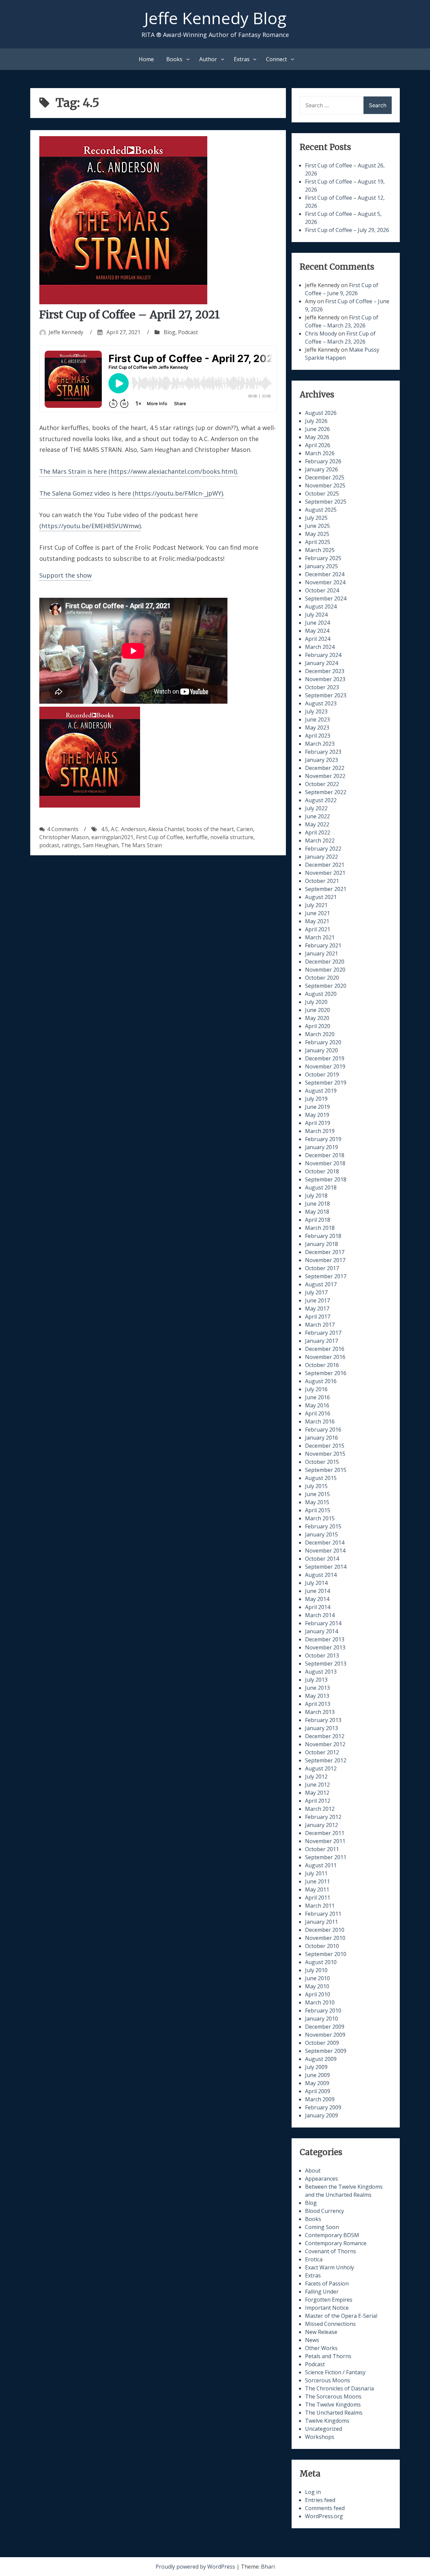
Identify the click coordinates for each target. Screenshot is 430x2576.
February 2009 (323, 2107)
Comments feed (325, 2508)
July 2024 (316, 615)
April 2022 (318, 832)
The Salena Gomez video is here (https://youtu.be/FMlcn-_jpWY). (132, 493)
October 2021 (322, 881)
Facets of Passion (327, 2284)
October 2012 (322, 1752)
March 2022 (320, 841)
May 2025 (317, 534)
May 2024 (317, 631)
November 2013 (325, 1647)
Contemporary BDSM (332, 2235)
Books (174, 59)
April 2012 (318, 1801)
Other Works (321, 2348)
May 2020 (317, 1018)
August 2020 (321, 994)
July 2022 (316, 808)
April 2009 (318, 2091)
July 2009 (316, 2067)
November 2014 (325, 1551)
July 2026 (316, 421)
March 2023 (320, 744)
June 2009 (317, 2075)
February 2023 (323, 752)
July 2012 (316, 1777)
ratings (71, 845)
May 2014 (317, 1599)
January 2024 (321, 663)
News (312, 2340)
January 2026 (321, 469)
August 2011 (321, 1865)
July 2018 (316, 1196)
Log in (313, 2492)
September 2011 (326, 1857)
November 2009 (325, 2035)
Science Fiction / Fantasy (335, 2372)
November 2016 (325, 1357)
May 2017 (317, 1309)
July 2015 (316, 1486)
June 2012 (317, 1785)
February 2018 (323, 1236)
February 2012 (323, 1817)
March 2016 (320, 1421)
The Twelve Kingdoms (333, 2405)
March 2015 (320, 1518)
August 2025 (321, 510)
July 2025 (316, 518)
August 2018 (321, 1187)
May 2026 (317, 437)
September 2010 (326, 1954)
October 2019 (322, 1075)
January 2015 (321, 1534)
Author (208, 59)
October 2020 (322, 978)
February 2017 (323, 1333)
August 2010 (321, 1962)
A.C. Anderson (128, 829)
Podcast (188, 332)
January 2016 (321, 1438)
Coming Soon (322, 2227)
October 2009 (322, 2043)
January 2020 (321, 1050)
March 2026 (320, 453)
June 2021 (317, 913)
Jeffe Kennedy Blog (215, 18)
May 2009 (317, 2083)
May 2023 (317, 728)
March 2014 (320, 1615)
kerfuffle (197, 837)
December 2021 (325, 865)
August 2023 (321, 703)
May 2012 (317, 1793)
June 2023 (317, 719)
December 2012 (325, 1736)
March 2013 (320, 1712)
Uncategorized (324, 2429)
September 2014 (326, 1567)
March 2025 (320, 550)
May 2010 (317, 1986)
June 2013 (317, 1688)
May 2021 (317, 921)
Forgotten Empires (329, 2300)
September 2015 (326, 1470)
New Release (321, 2332)
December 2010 (325, 1930)
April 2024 (318, 639)
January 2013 (321, 1728)
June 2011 (317, 1881)
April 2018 (318, 1220)
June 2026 (317, 429)
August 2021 (321, 897)
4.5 (105, 829)
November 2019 (325, 1066)
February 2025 (323, 558)
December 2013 (325, 1639)
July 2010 (316, 1970)
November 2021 (325, 873)
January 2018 (321, 1244)
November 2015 (325, 1454)
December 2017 (325, 1252)
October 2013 (322, 1655)
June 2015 (317, 1494)
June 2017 (317, 1300)
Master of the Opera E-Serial (341, 2316)
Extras (242, 59)
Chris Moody (321, 334)
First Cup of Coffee (160, 837)
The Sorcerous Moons (333, 2396)
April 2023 (318, 736)
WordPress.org (324, 2516)
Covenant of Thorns (331, 2251)
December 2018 (325, 1155)
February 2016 (323, 1430)
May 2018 (317, 1212)
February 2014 (323, 1623)
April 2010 (318, 1994)
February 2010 (323, 2011)
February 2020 (323, 1042)
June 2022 (317, 816)
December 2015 (325, 1446)
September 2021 (326, 889)
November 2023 (325, 679)
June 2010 (317, 1978)
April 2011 (318, 1898)
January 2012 (321, 1825)
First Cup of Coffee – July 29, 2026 (347, 230)
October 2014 (322, 1559)
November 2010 (325, 1938)
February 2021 (323, 945)
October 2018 (322, 1171)
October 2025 (322, 494)
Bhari (268, 2567)
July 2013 (316, 1680)
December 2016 (325, 1349)
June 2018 (317, 1204)
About (313, 2171)
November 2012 (325, 1744)
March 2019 (320, 1131)
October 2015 (322, 1462)
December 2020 (325, 962)
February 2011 (323, 1914)
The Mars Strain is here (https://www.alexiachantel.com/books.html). (139, 471)
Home (146, 59)
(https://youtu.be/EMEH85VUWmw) (90, 526)
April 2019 (318, 1123)
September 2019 (326, 1083)
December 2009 (325, 2027)
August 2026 (321, 413)
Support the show (66, 575)
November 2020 (325, 970)
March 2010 (320, 2002)
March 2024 (320, 647)
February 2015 (323, 1526)
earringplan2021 (112, 837)
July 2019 (316, 1099)
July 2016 (316, 1389)
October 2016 (322, 1365)
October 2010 (322, 1946)
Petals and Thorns (328, 2356)
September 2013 (326, 1664)
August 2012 (321, 1768)
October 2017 (322, 1268)
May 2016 (317, 1405)
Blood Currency (325, 2211)
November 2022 (325, 776)
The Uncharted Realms (334, 2413)
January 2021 (321, 953)
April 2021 (318, 929)
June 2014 (317, 1591)
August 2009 (321, 2059)
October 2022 (322, 784)
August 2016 (321, 1381)
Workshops (320, 2437)
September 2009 (326, 2051)
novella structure (232, 837)
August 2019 (321, 1091)
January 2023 (321, 760)
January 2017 (321, 1341)
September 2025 (326, 502)
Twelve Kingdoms (327, 2421)
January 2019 (321, 1147)
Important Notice (327, 2308)
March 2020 (320, 1034)
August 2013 (321, 1672)
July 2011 (316, 1873)
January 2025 (321, 566)
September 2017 (326, 1276)
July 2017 (316, 1292)
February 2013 (323, 1720)
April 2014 (318, 1607)
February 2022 (323, 849)
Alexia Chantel (166, 829)
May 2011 (317, 1889)
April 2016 (318, 1413)
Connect (276, 59)
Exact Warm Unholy (330, 2267)
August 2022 (321, 800)
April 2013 (318, 1704)
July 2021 (316, 905)
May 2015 (317, 1502)
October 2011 (322, 1849)
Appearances (321, 2179)
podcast (49, 845)
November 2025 (325, 485)
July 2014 (316, 1583)
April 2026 (318, 445)
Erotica (314, 2259)
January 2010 (321, 2019)
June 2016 (317, 1397)
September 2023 (326, 695)
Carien (245, 829)
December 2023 (325, 671)
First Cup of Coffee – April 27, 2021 (130, 315)
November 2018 (325, 1163)
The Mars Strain (141, 845)
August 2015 (321, 1478)
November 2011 (325, 1841)
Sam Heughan (100, 845)
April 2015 (318, 1510)
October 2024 (322, 590)
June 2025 (317, 526)
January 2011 (321, 1922)
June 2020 (317, 1010)
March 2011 (320, 1906)
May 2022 (317, 824)
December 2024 (325, 574)
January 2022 (321, 857)
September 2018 (326, 1179)
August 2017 (321, 1284)
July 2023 (316, 711)
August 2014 (321, 1575)
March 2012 (320, 1809)
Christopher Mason (64, 837)
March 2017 (320, 1325)
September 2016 (326, 1373)
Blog (169, 332)
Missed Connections (330, 2324)
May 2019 (317, 1115)
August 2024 (321, 607)
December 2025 (325, 477)
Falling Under (322, 2292)
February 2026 (323, 461)
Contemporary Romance (336, 2243)
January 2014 (321, 1631)
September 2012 (326, 1760)
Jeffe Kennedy (66, 332)
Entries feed (320, 2500)
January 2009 (321, 2115)
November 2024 (325, 582)
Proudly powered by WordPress (196, 2567)
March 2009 (320, 2099)
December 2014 (325, 1543)
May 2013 (317, 1696)
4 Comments (63, 829)
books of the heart (210, 829)
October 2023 (322, 687)
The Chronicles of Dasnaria (339, 2388)
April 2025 (318, 542)
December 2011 (325, 1833)
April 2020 (318, 1026)
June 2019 (317, 1107)
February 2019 (323, 1139)
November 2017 (325, 1260)
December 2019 (325, 1058)
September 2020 (326, 986)
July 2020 (316, 1002)
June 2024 (317, 623)
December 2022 (325, 768)
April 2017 (318, 1317)
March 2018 (320, 1228)
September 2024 (326, 598)
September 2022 (326, 792)
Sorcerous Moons (328, 2380)
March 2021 (320, 937)
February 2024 (323, 655)
